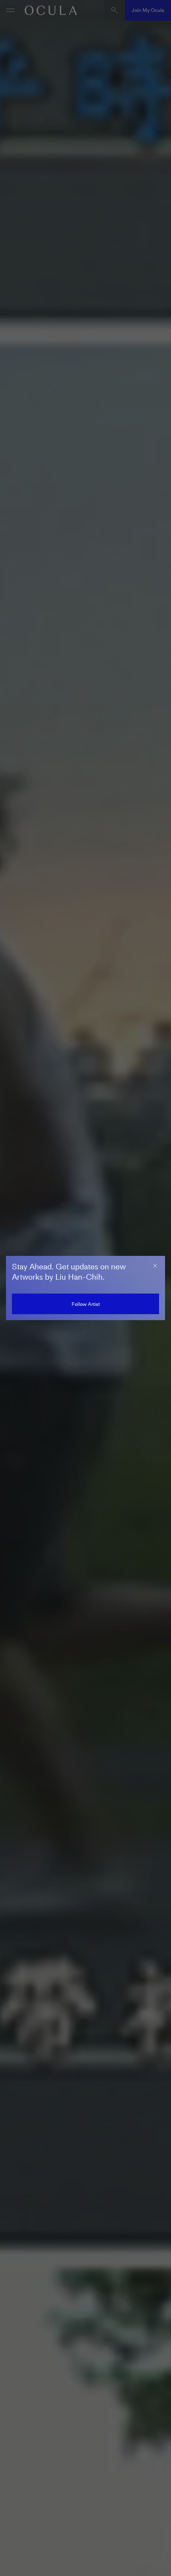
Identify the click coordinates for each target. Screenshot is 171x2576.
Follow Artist (86, 1304)
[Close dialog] (155, 1266)
